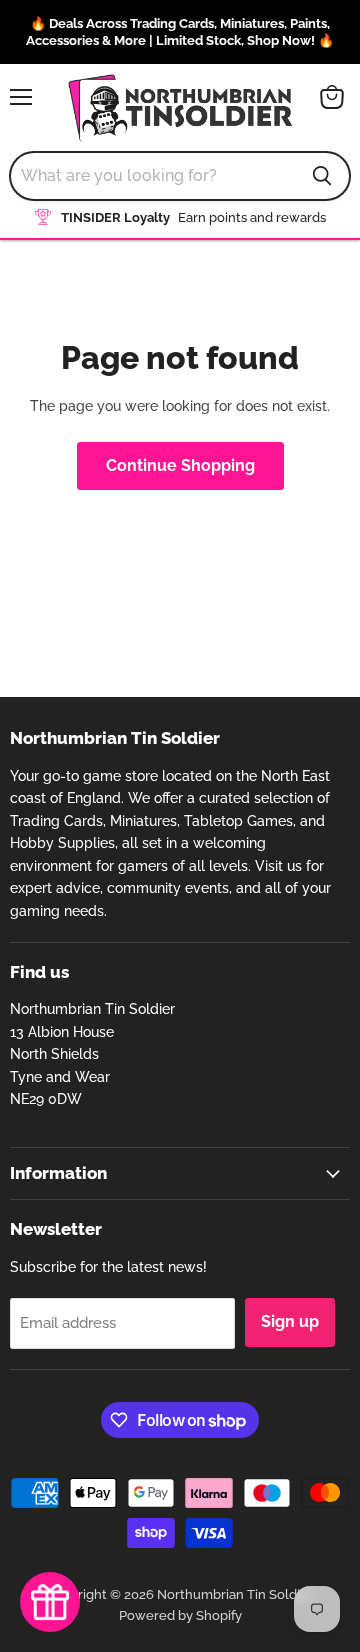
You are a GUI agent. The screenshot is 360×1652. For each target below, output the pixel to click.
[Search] (322, 176)
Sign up (290, 1321)
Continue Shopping (180, 465)
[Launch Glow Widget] (50, 1602)
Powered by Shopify (180, 1615)
